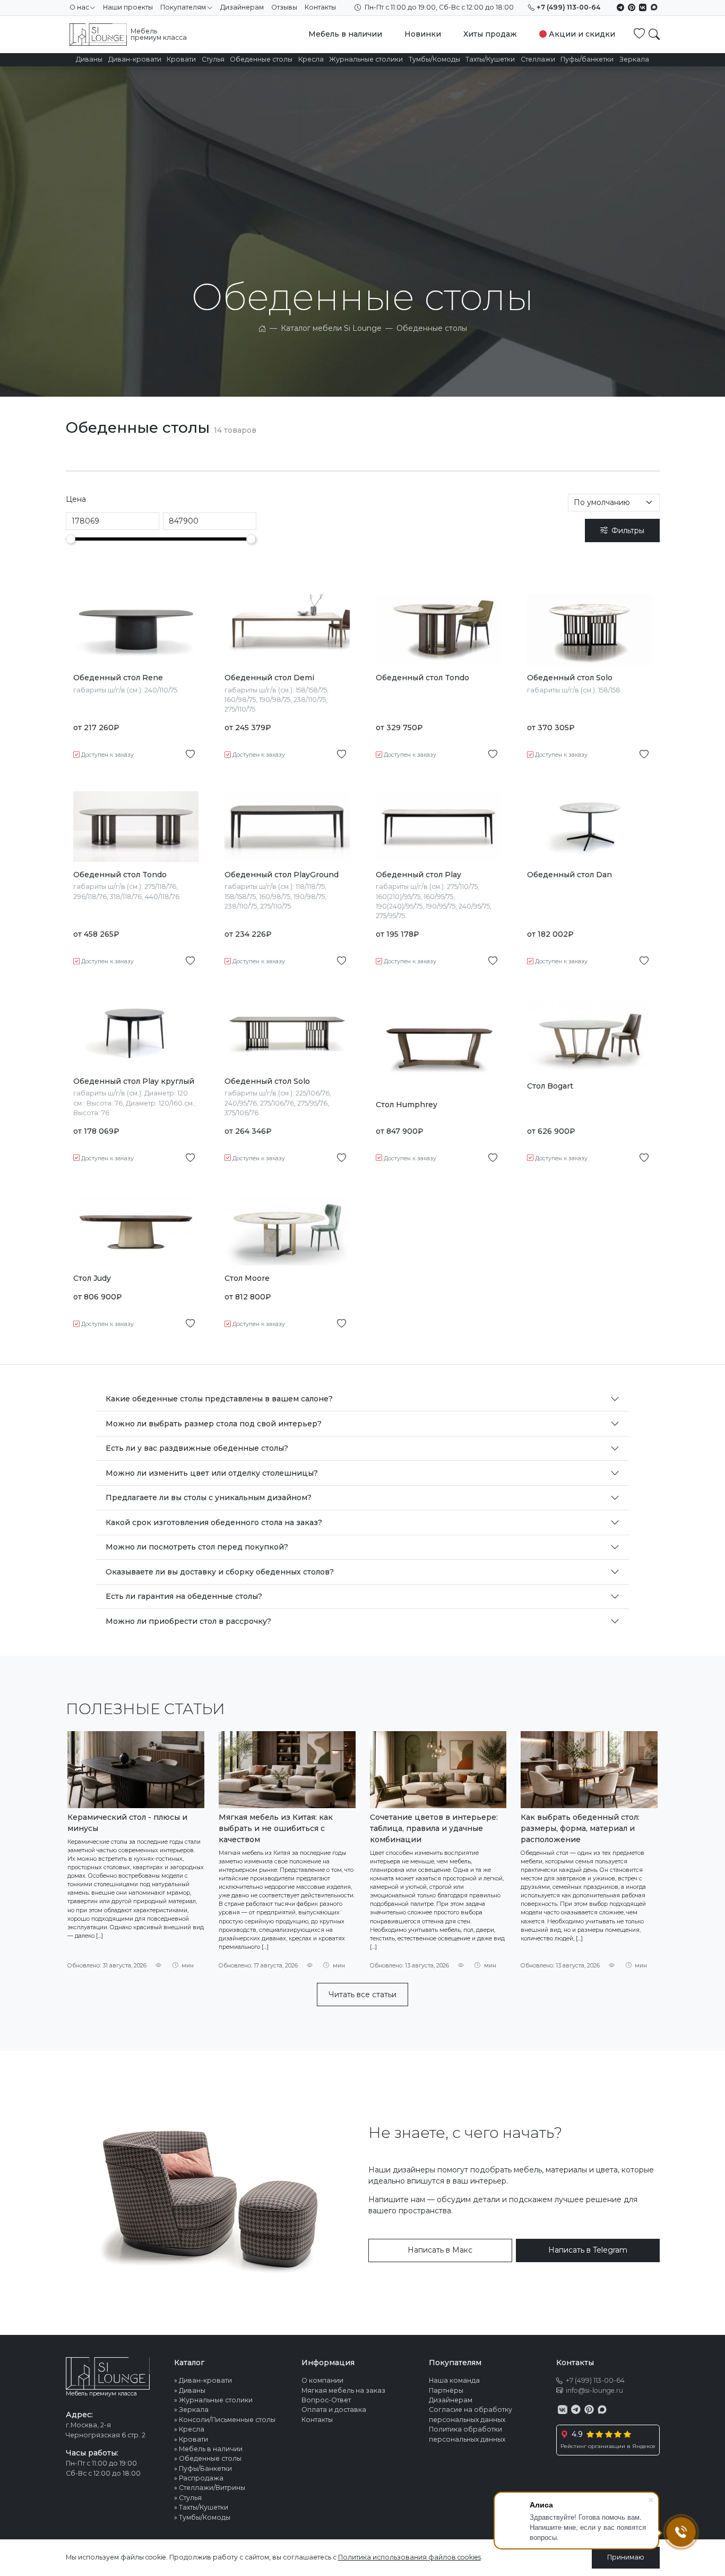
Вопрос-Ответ (326, 2400)
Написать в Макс (440, 2250)
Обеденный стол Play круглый (134, 1081)
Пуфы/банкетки (587, 59)
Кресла (311, 59)
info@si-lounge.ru (594, 2390)
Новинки (423, 34)
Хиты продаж (490, 34)
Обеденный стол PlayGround (282, 875)
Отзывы (284, 7)
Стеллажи (538, 59)
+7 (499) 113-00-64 (568, 7)
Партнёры (446, 2390)
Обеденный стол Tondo (422, 678)
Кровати (181, 59)
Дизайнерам (242, 7)
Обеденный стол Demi (269, 678)
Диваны (89, 59)
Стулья (213, 59)
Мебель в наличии (345, 34)
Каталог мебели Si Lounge (331, 328)
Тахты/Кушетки (490, 59)
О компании (322, 2380)
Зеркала (634, 59)
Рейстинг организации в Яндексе (608, 2446)
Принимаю (626, 2557)
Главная (262, 328)
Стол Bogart (550, 1086)
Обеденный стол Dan (569, 875)
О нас (79, 7)
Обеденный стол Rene (118, 678)
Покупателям (183, 7)
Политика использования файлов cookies (409, 2557)
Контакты (320, 7)
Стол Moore (247, 1278)
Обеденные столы (261, 59)
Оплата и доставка (334, 2410)
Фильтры (628, 530)
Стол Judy (92, 1278)
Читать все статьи (362, 1995)
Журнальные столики (366, 59)
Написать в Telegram (588, 2250)
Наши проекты (128, 7)
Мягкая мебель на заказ (343, 2390)
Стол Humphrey (407, 1105)
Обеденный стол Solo (570, 678)
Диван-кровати (135, 59)
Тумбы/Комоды (434, 59)
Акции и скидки (582, 34)
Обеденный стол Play (418, 875)
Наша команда (454, 2380)
